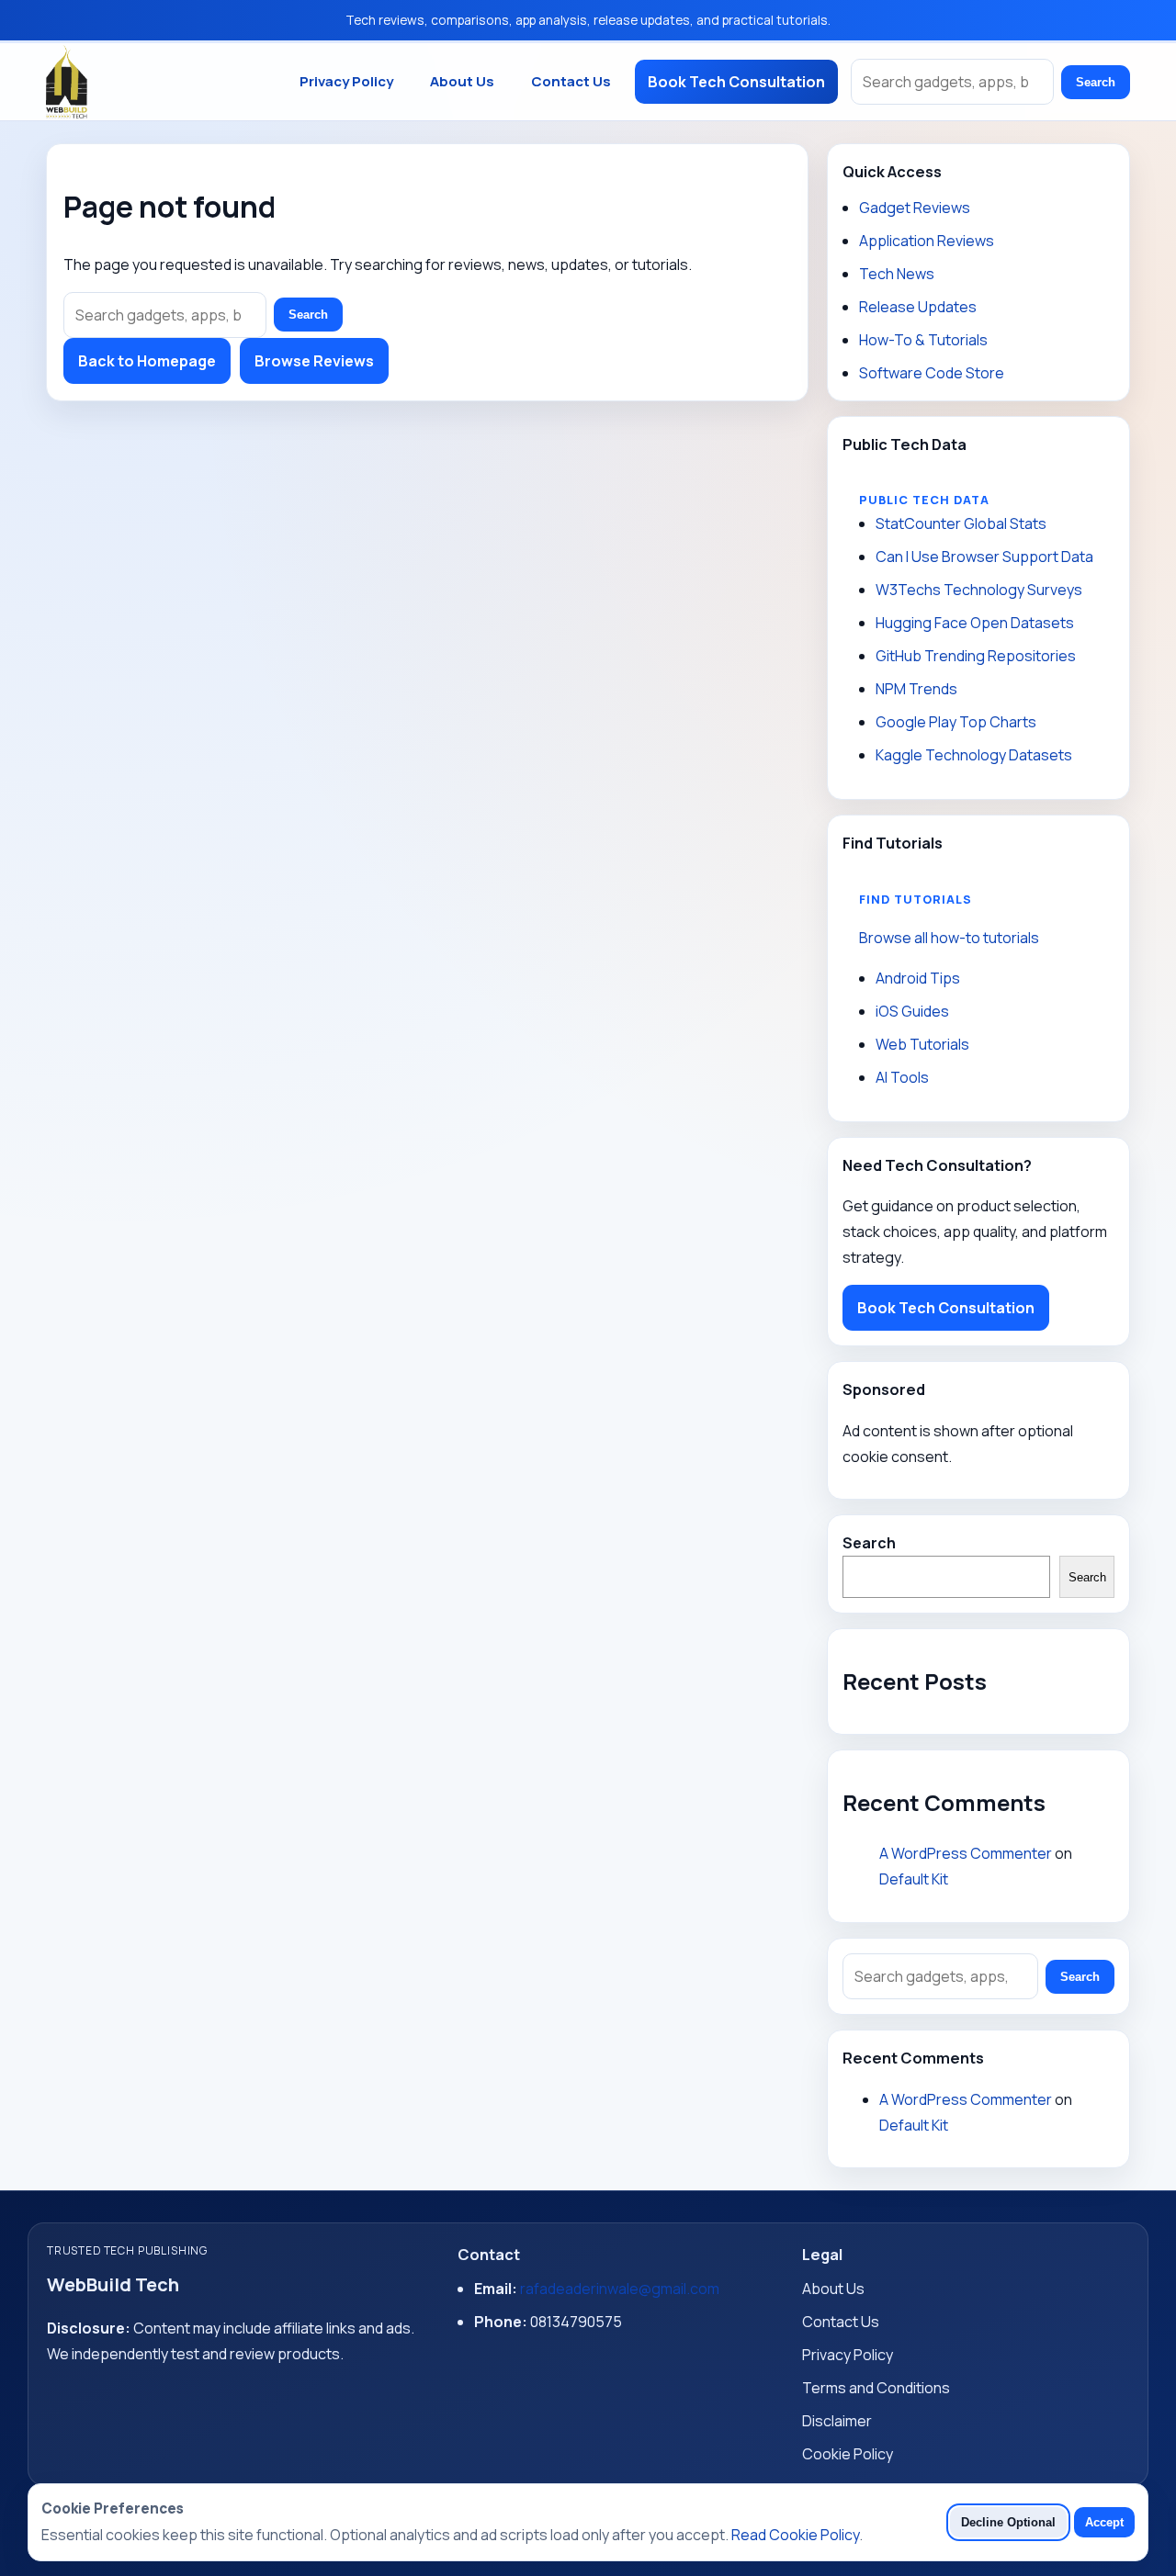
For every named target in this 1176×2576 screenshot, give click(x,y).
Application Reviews (927, 241)
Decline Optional (1008, 2522)
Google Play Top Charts (956, 722)
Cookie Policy (848, 2454)
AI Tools (902, 1077)
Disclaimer (837, 2421)
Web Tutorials (922, 1044)
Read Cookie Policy (795, 2535)
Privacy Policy (346, 81)
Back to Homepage (147, 361)
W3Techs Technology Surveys (979, 590)
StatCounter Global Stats (961, 523)
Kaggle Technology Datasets (974, 755)
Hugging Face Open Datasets (975, 623)
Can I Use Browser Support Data (984, 557)
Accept (1104, 2522)
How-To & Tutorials (923, 340)
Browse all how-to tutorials (949, 938)
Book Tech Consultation (736, 82)
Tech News (897, 274)
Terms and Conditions (876, 2388)
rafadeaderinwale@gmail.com (620, 2289)
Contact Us (571, 81)
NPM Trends (916, 689)
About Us (462, 81)
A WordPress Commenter (966, 1853)
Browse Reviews (314, 361)
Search (1096, 82)
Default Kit (914, 1879)
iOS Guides (912, 1011)
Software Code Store (932, 373)
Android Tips (918, 978)
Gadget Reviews (915, 208)
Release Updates (918, 307)
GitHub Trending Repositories (976, 656)
